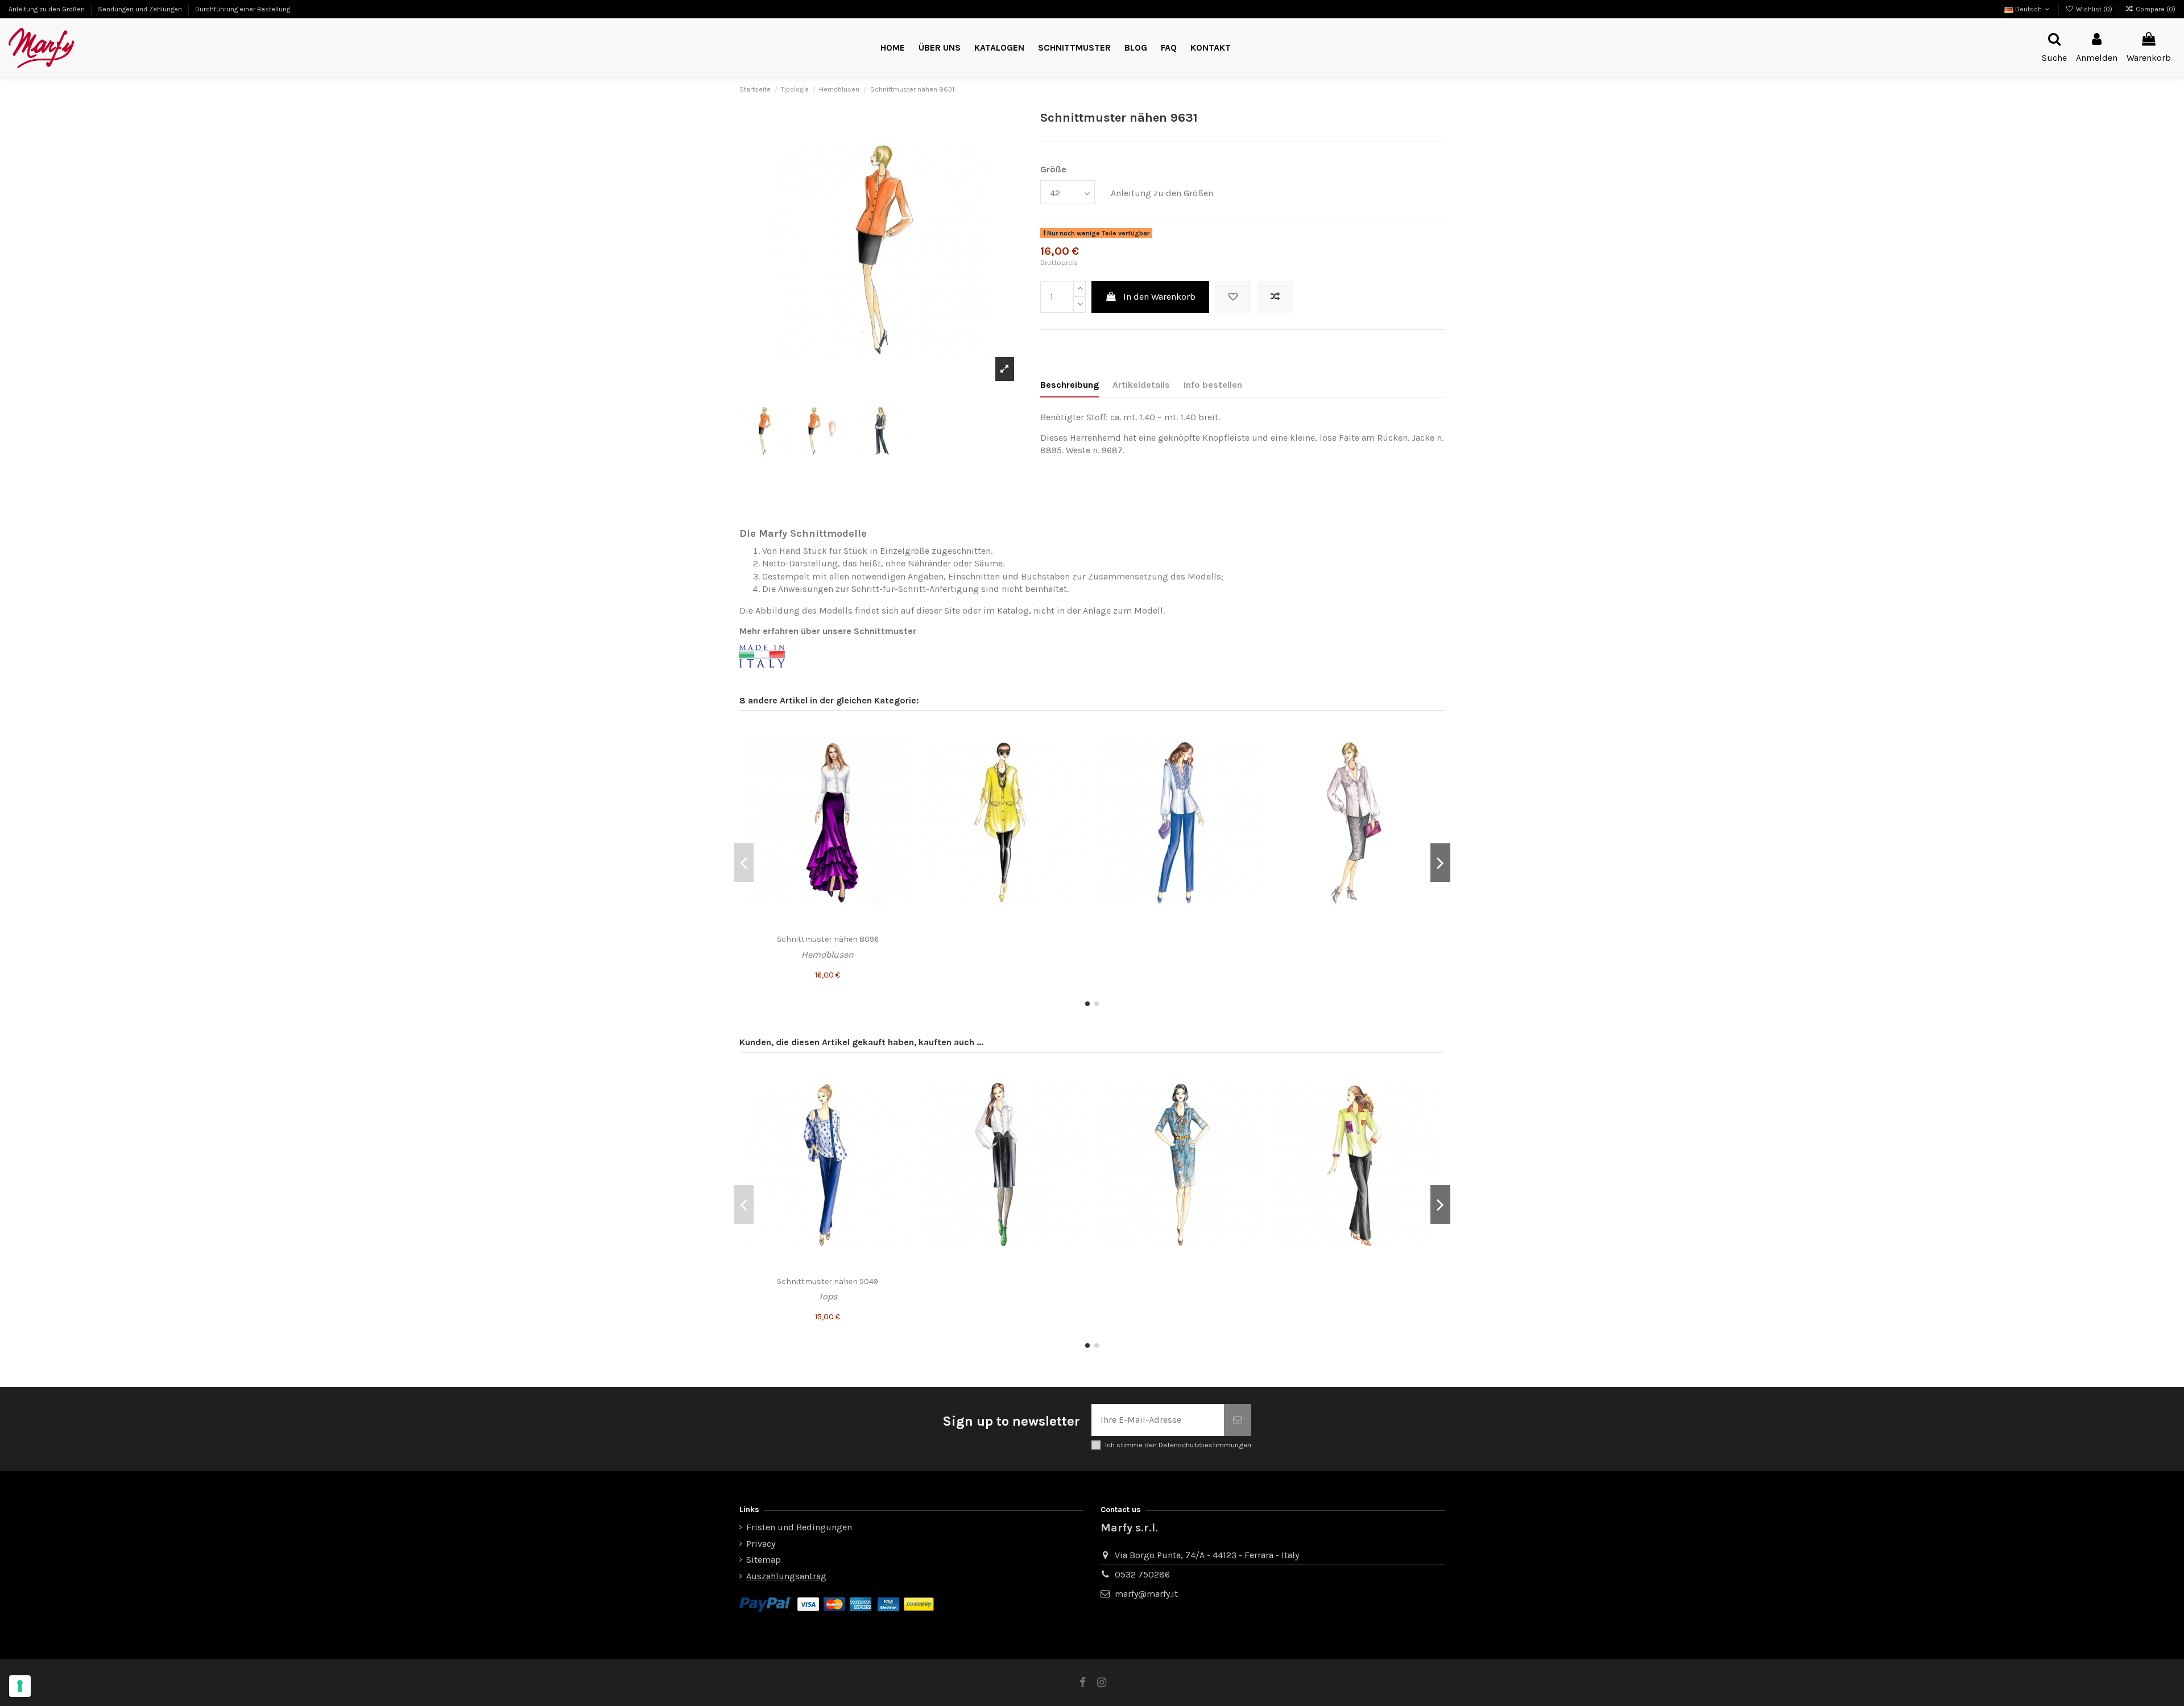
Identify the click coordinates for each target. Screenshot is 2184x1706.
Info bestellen (1213, 385)
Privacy (761, 1544)
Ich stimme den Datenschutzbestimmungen (1178, 1445)
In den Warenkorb (1159, 297)
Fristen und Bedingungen (799, 1527)
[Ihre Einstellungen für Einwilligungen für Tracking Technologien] (20, 1686)
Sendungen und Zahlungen (141, 9)
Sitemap (764, 1560)
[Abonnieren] (1238, 1420)
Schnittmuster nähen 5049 (828, 1281)
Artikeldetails (1141, 385)
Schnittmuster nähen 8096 (828, 939)
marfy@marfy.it (1146, 1594)
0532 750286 (1142, 1574)
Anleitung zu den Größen (47, 9)
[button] (1074, 48)
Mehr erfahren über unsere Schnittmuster (828, 631)
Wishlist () (2094, 9)
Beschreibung (1070, 385)
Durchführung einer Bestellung (243, 9)
